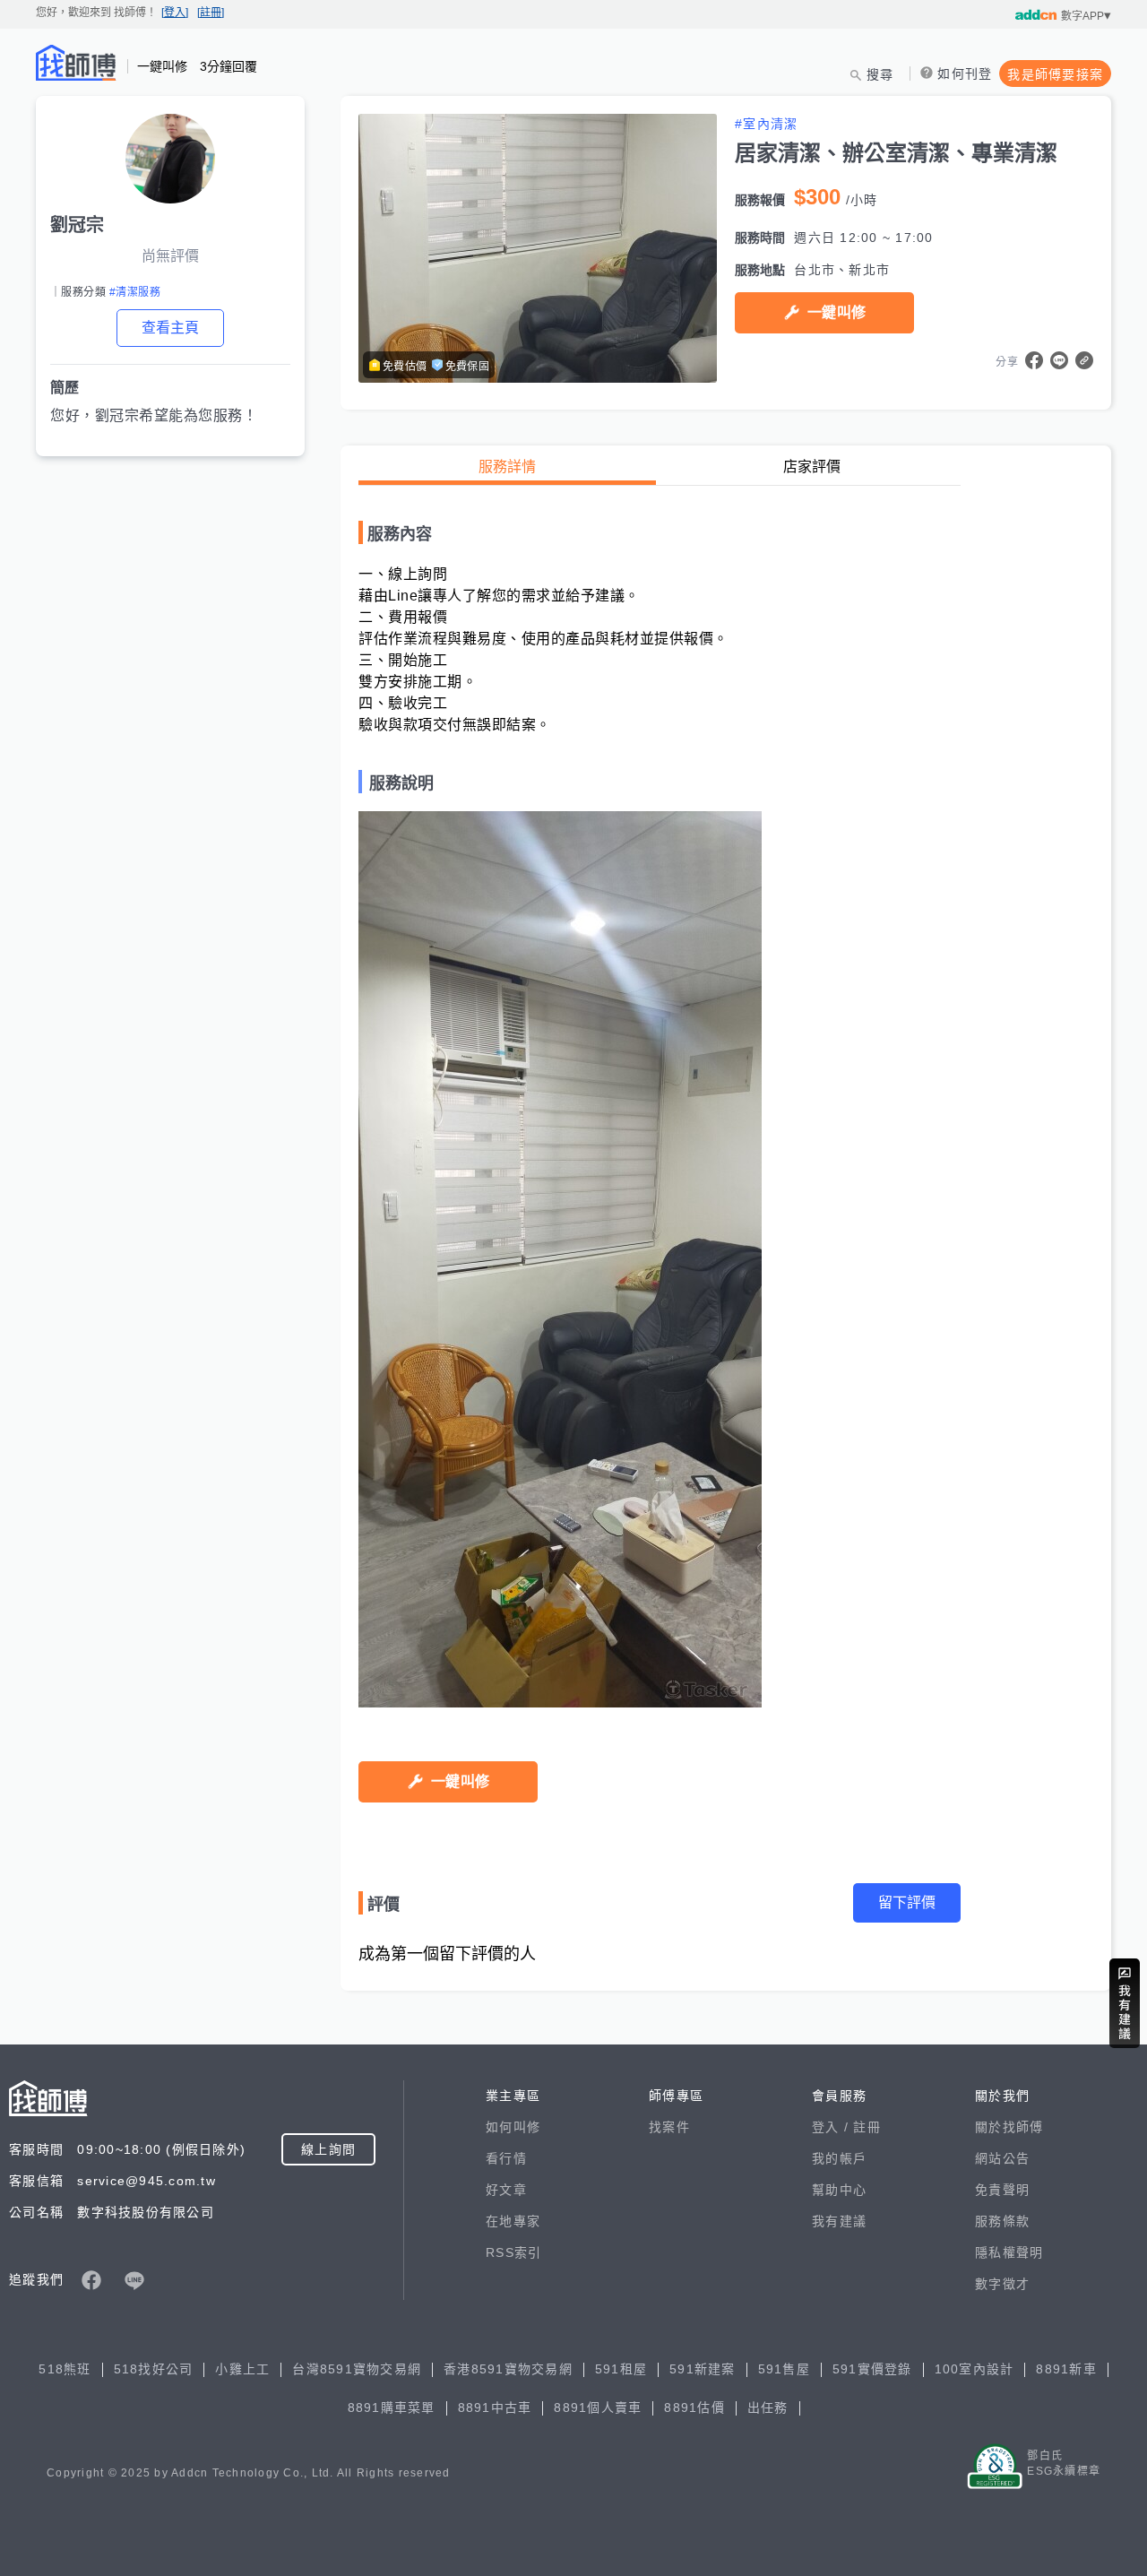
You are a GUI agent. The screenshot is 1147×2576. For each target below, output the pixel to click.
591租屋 (621, 2369)
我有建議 (839, 2221)
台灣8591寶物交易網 (357, 2369)
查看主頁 (170, 328)
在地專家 (513, 2221)
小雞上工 (242, 2369)
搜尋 (880, 74)
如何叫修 (513, 2127)
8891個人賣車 (598, 2407)
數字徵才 (1002, 2284)
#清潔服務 (135, 292)
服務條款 (1002, 2221)
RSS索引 (513, 2252)
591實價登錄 (872, 2369)
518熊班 (65, 2369)
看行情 (506, 2158)
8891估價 (694, 2407)
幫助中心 (839, 2190)
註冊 (867, 2127)
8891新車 (1066, 2369)
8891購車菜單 (392, 2407)
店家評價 (812, 467)
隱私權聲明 (1009, 2252)
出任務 (768, 2407)
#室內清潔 (766, 124)
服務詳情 (507, 467)
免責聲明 (1002, 2190)
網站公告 (1002, 2158)
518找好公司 (154, 2369)
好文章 (506, 2190)
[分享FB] (1034, 360)
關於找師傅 (1009, 2127)
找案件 (669, 2127)
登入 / (832, 2127)
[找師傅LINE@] (134, 2280)
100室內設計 (975, 2369)
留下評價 (907, 1902)
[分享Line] (1059, 360)
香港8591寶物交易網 (508, 2369)
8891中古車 (495, 2407)
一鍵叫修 (837, 312)
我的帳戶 (839, 2158)
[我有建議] (1125, 2003)
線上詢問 (328, 2149)
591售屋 (784, 2369)
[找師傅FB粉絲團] (91, 2280)
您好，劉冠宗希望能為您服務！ (154, 415)
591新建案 (703, 2369)
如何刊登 (965, 73)
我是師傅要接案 (1055, 74)
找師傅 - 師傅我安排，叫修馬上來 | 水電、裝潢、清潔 (76, 63)
